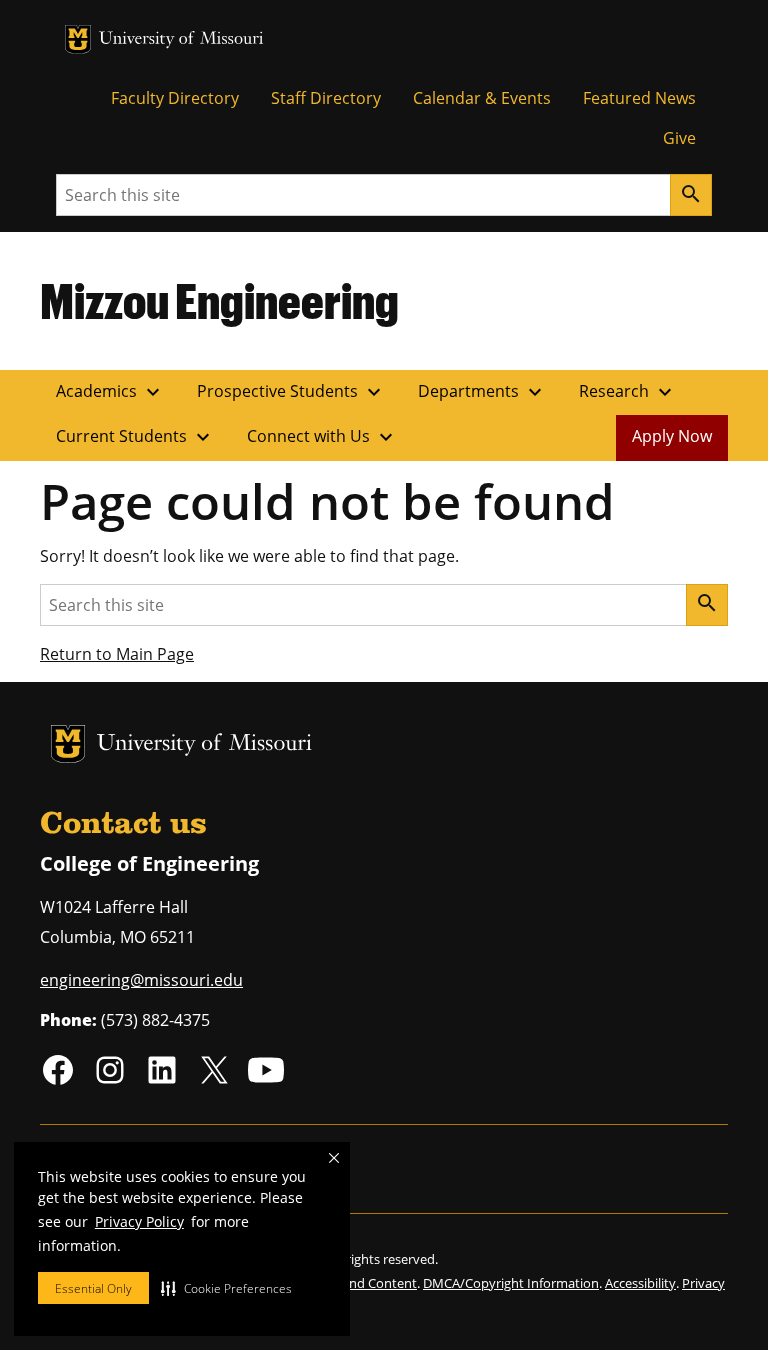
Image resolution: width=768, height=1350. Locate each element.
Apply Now (672, 436)
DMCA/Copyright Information (511, 1283)
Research (628, 392)
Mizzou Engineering (219, 300)
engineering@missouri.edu (141, 980)
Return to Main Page (117, 654)
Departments (482, 392)
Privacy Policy (139, 1221)
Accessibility (640, 1283)
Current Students (135, 437)
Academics (110, 392)
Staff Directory (326, 98)
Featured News (639, 98)
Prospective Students (291, 392)
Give (679, 138)
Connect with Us (322, 437)
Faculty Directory (175, 98)
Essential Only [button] (93, 1288)
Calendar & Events (482, 98)
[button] (226, 1288)
